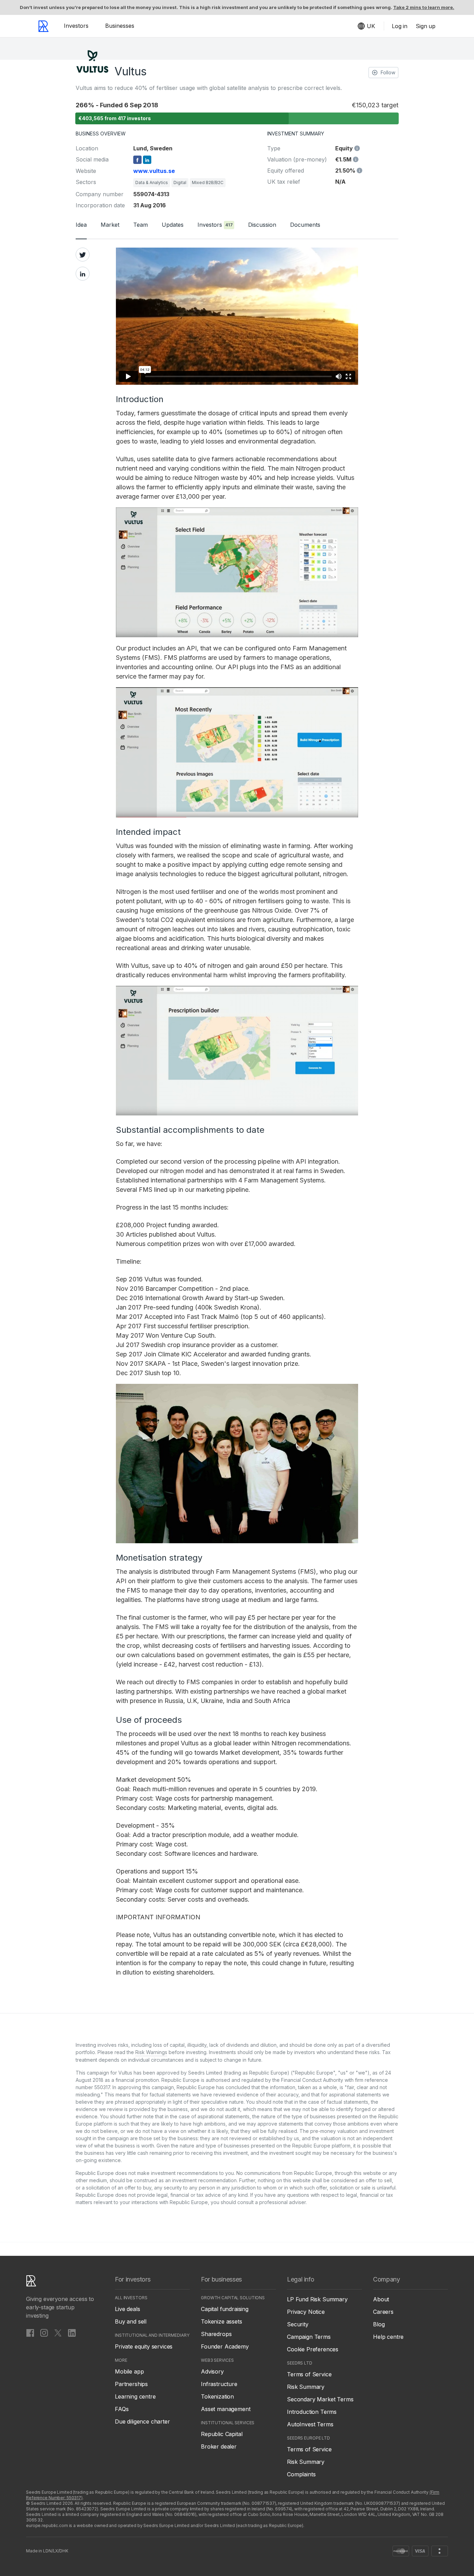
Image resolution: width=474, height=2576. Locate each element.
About (381, 2299)
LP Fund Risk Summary (317, 2299)
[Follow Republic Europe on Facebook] (30, 2333)
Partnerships (131, 2384)
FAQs (122, 2409)
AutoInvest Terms (310, 2424)
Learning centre (135, 2396)
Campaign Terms (309, 2337)
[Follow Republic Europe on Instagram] (44, 2333)
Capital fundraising (225, 2309)
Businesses (120, 26)
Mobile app (129, 2371)
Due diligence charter (142, 2421)
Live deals (127, 2309)
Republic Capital (222, 2434)
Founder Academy (225, 2346)
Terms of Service (309, 2374)
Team (141, 225)
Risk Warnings (151, 2052)
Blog (379, 2324)
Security (298, 2324)
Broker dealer (219, 2446)
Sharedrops (216, 2334)
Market (110, 225)
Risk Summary (306, 2387)
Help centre (388, 2337)
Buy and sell (131, 2321)
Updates (173, 225)
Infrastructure (219, 2384)
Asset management (226, 2409)
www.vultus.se (154, 171)
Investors (76, 26)
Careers (383, 2312)
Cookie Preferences (313, 2349)
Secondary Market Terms (320, 2399)
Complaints (301, 2474)
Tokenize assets (222, 2321)
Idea (81, 225)
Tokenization (217, 2396)
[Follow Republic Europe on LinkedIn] (72, 2333)
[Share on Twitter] (83, 255)
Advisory (212, 2371)
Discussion (262, 225)
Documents (305, 225)
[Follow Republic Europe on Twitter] (58, 2333)
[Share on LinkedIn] (83, 274)
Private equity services (144, 2346)
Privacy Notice (306, 2312)
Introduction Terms (312, 2412)
